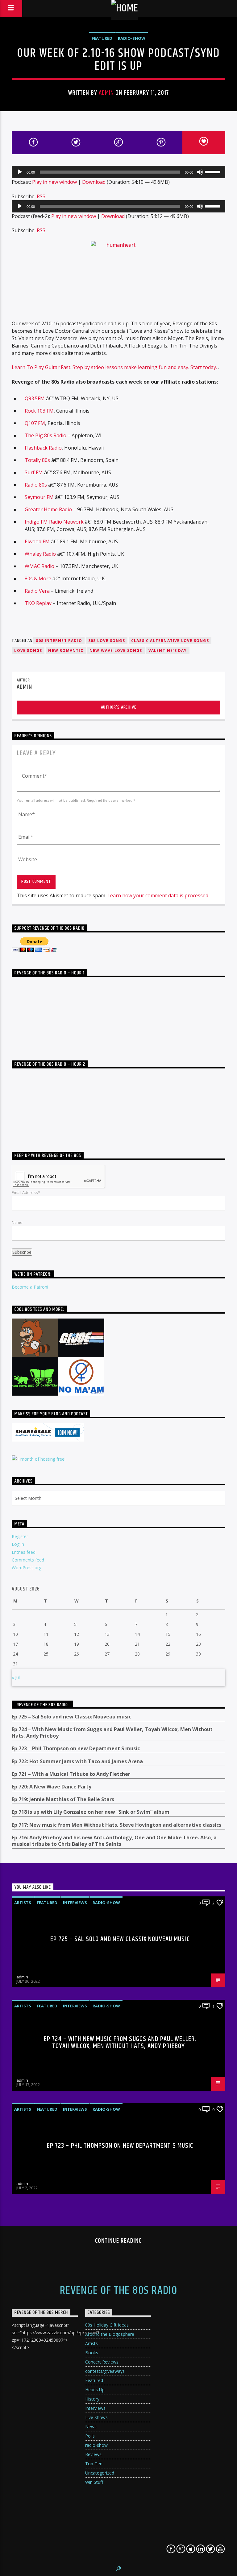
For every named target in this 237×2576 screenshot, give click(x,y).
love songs (28, 650)
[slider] (214, 171)
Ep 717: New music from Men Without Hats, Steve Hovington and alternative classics (116, 1825)
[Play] (20, 172)
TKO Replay (38, 603)
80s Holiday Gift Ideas (107, 2325)
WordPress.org (27, 1568)
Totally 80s (37, 460)
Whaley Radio (40, 554)
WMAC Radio (39, 566)
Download (94, 182)
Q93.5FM (35, 398)
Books (92, 2353)
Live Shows (96, 2417)
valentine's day (168, 650)
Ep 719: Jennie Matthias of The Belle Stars (63, 1799)
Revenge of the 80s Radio (42, 1705)
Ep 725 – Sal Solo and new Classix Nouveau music (71, 1717)
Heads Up (95, 2390)
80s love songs (107, 641)
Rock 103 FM (39, 411)
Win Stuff (94, 2482)
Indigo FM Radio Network (54, 522)
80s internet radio (59, 641)
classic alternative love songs (170, 641)
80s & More (38, 578)
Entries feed (24, 1552)
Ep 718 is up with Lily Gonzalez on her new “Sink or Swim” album (91, 1812)
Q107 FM (35, 423)
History (92, 2399)
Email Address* (26, 1192)
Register (20, 1536)
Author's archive (119, 707)
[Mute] (200, 172)
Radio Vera (37, 591)
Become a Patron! (30, 1287)
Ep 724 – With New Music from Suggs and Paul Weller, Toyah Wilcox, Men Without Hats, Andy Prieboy (112, 1733)
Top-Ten (94, 2464)
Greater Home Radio (48, 509)
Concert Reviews (102, 2362)
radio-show (132, 38)
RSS (41, 196)
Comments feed (28, 1560)
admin (106, 93)
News (91, 2427)
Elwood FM (37, 541)
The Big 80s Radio (46, 435)
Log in (18, 1544)
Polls (90, 2436)
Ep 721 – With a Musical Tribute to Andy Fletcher (71, 1774)
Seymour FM (39, 497)
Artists (23, 1903)
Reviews (93, 2454)
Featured (102, 38)
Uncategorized (100, 2473)
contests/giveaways (105, 2371)
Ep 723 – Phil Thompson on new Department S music (76, 1749)
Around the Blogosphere (110, 2334)
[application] (118, 172)
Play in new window (54, 182)
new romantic (66, 650)
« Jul (16, 1677)
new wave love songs (116, 650)
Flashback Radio (43, 448)
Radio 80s (36, 485)
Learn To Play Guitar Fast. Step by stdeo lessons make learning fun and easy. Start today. (115, 367)
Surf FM (34, 472)
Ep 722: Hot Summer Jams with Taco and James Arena (77, 1761)
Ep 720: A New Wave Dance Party (52, 1787)
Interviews (75, 1903)
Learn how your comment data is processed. (158, 895)
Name (17, 1222)
